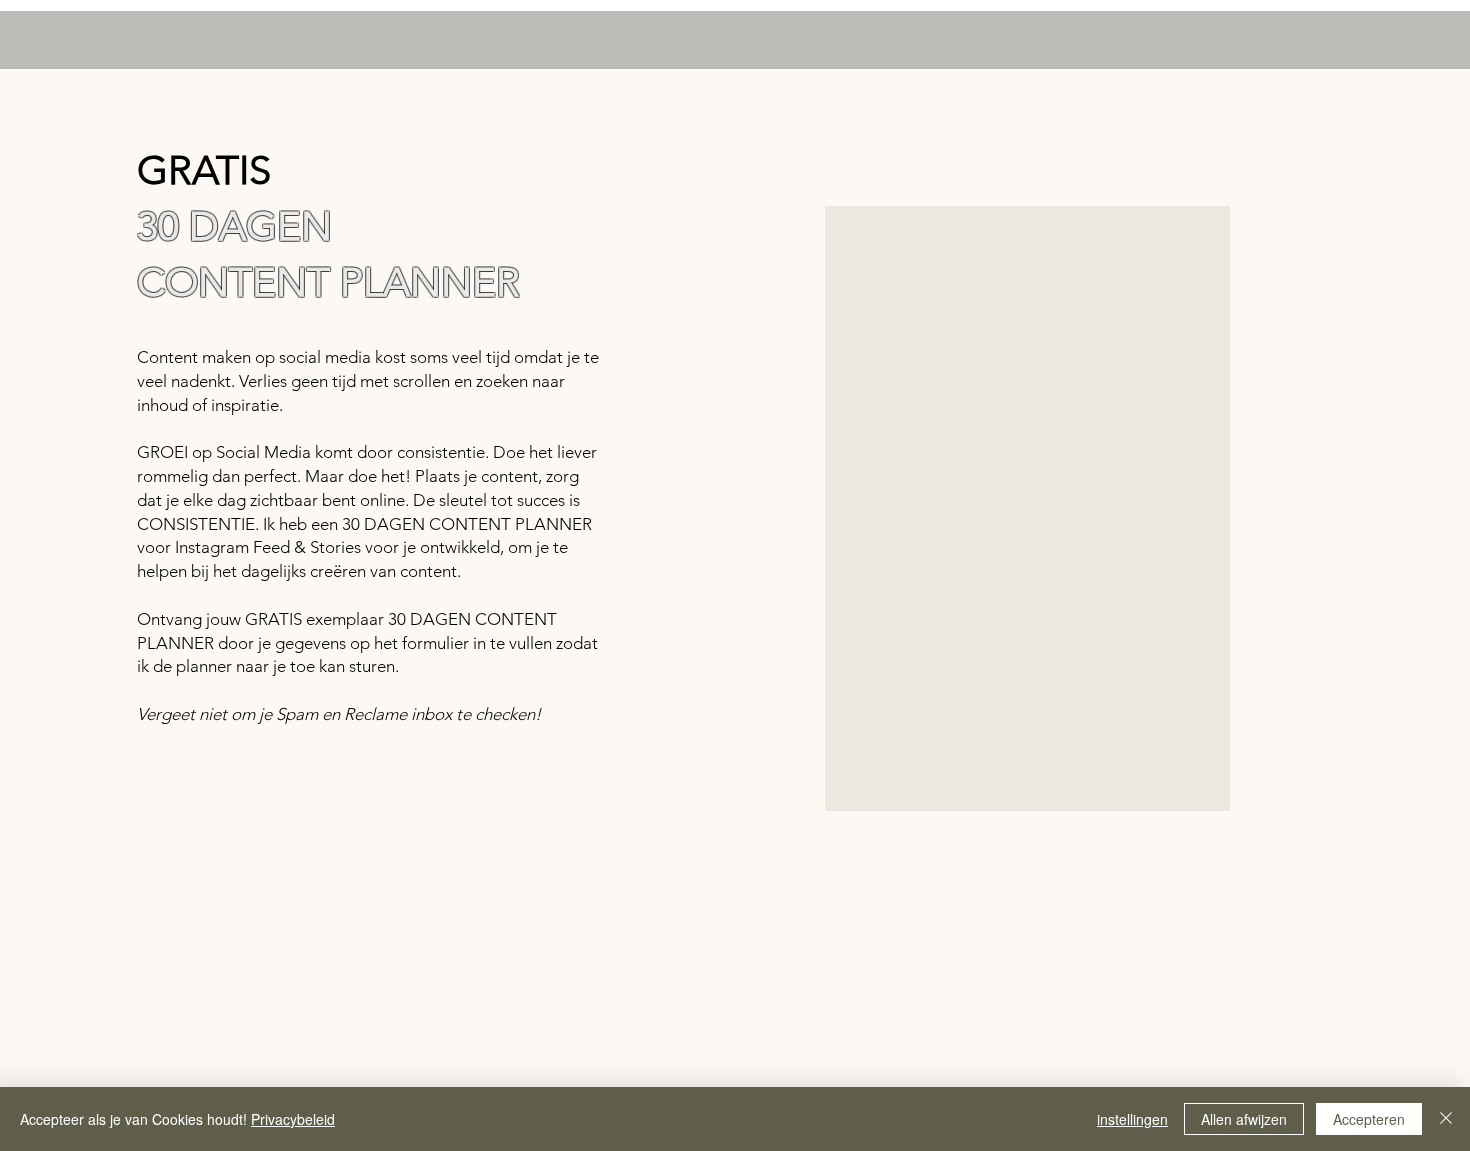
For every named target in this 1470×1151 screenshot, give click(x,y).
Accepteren (1369, 1119)
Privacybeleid (293, 1119)
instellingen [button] (1132, 1119)
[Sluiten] (1446, 1119)
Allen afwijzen (1244, 1119)
